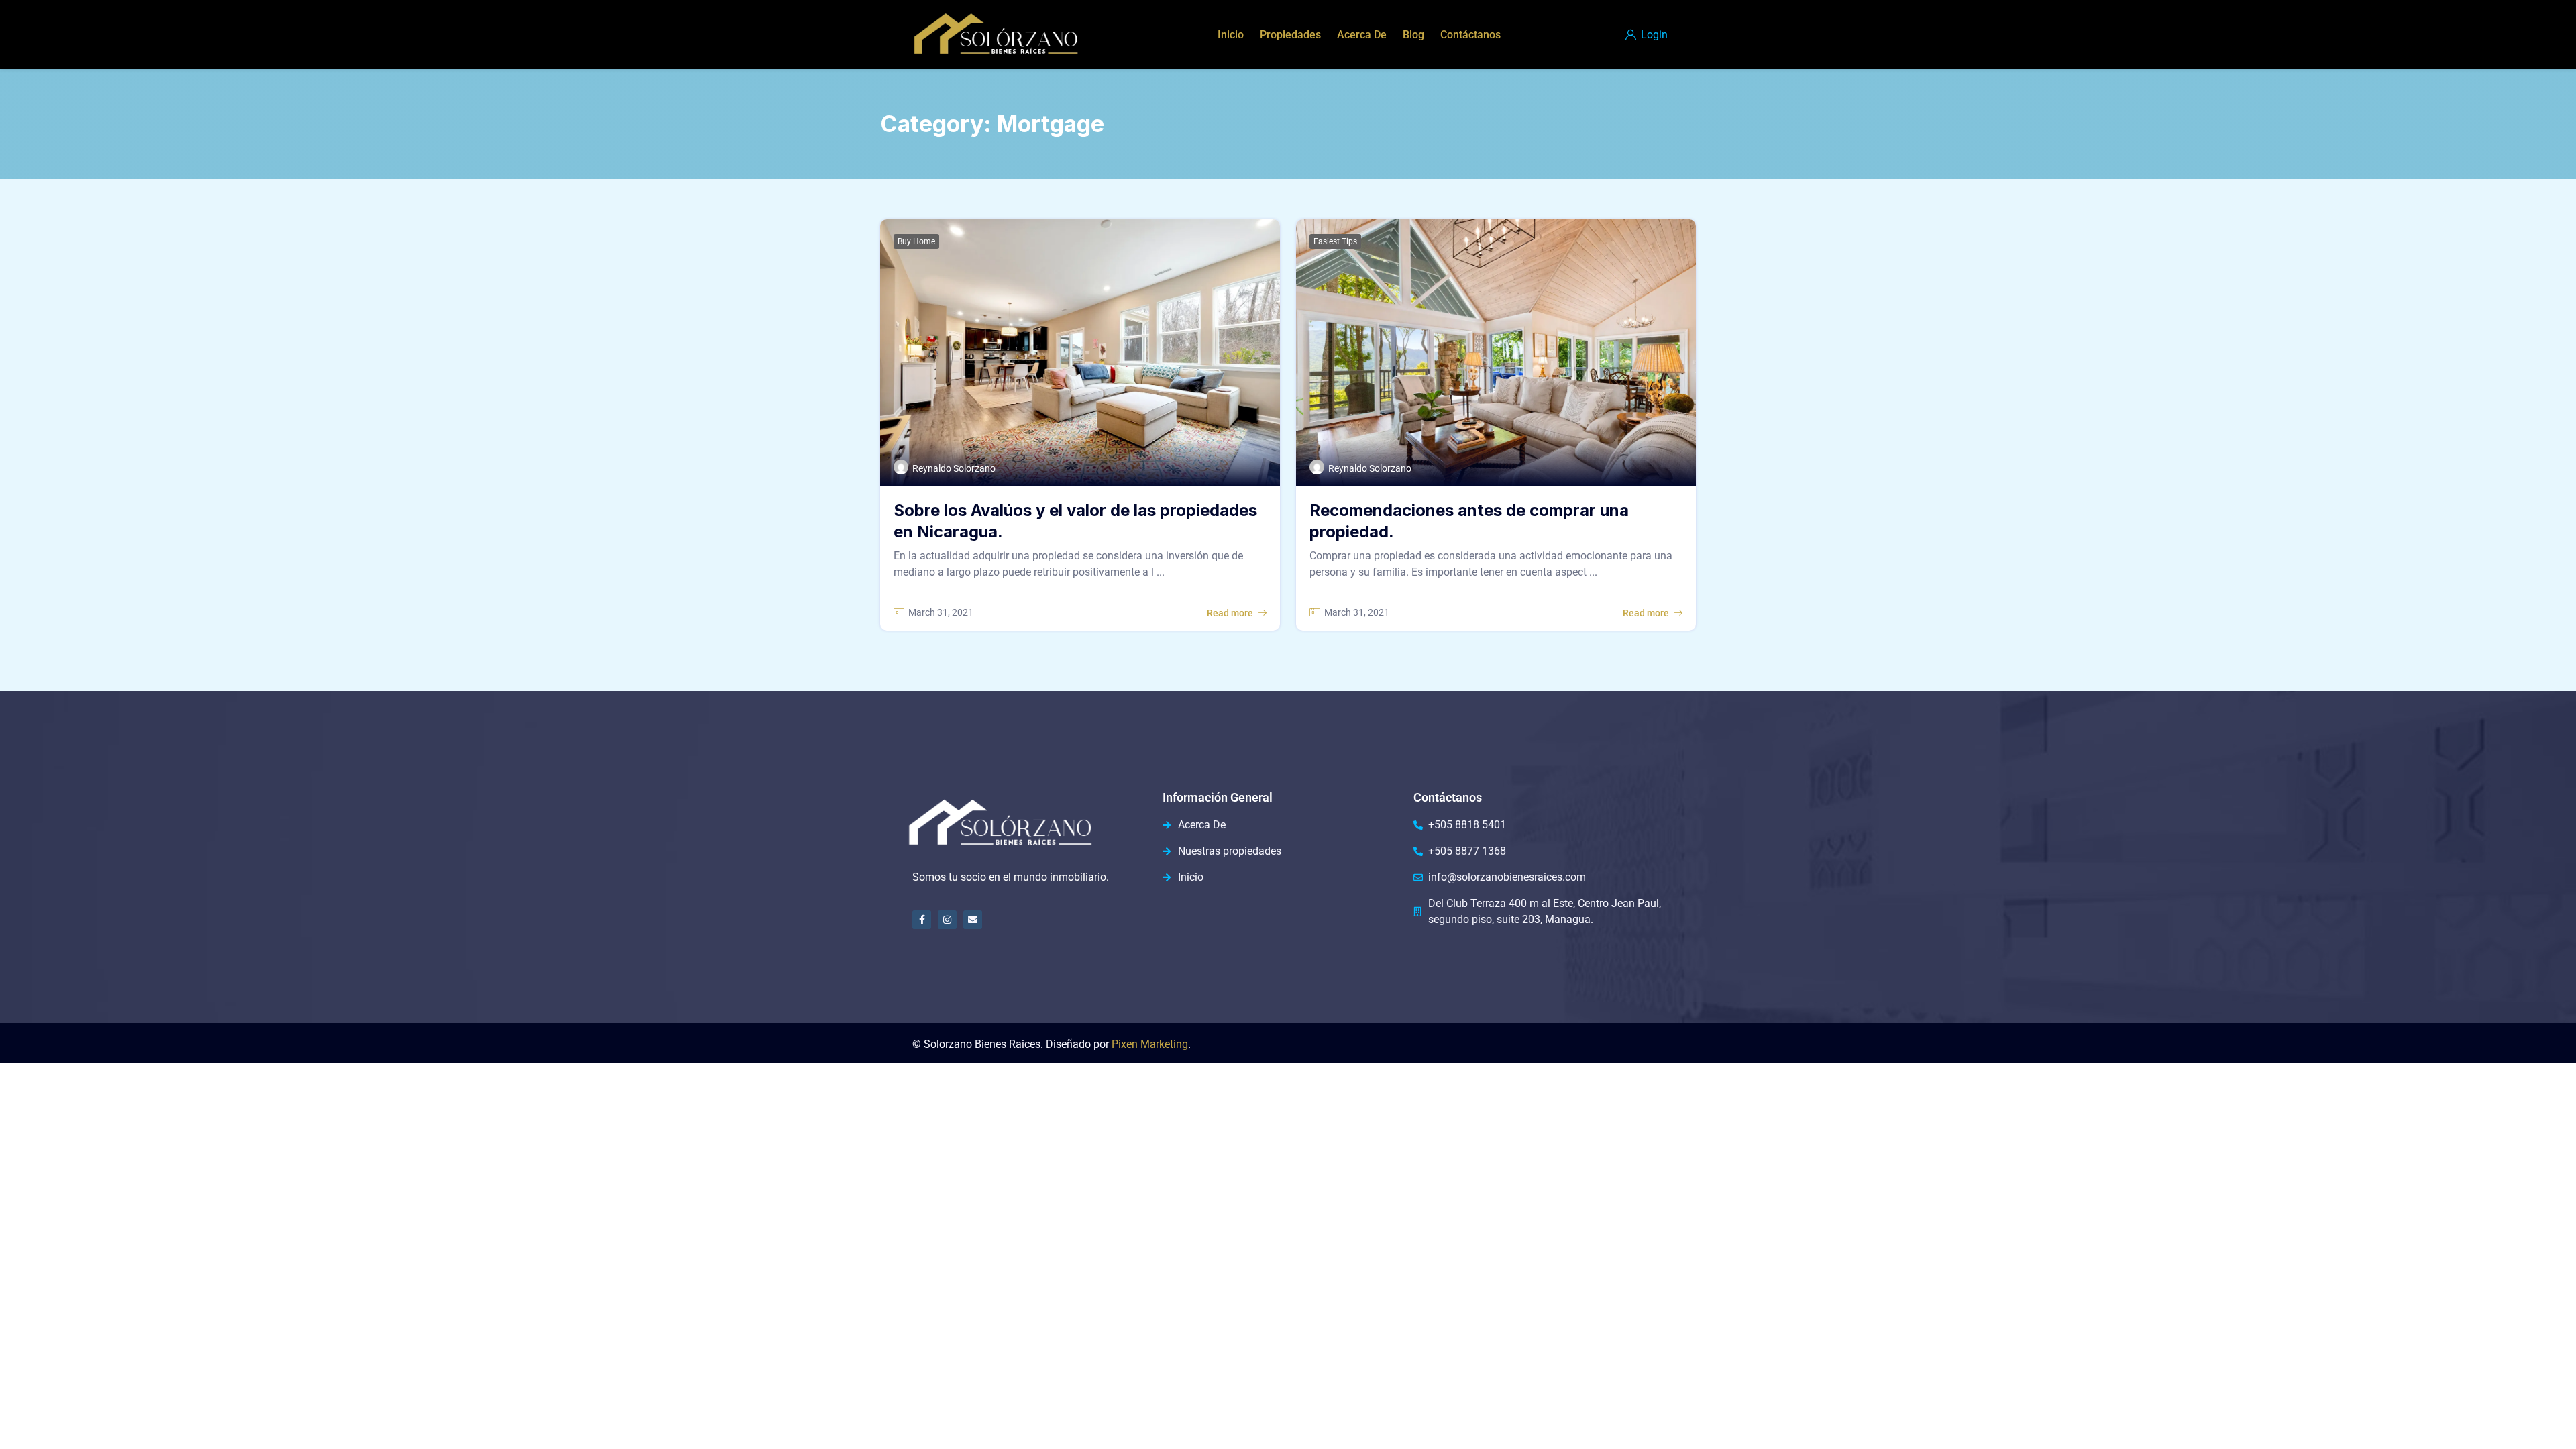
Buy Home (916, 241)
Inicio (1231, 35)
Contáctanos (1470, 35)
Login (1653, 35)
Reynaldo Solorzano (954, 468)
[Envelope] (973, 920)
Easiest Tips (1335, 241)
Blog (1413, 35)
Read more (1230, 613)
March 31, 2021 (941, 612)
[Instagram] (947, 920)
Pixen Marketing (1150, 1044)
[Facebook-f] (922, 920)
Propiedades (1290, 35)
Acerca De (1362, 35)
